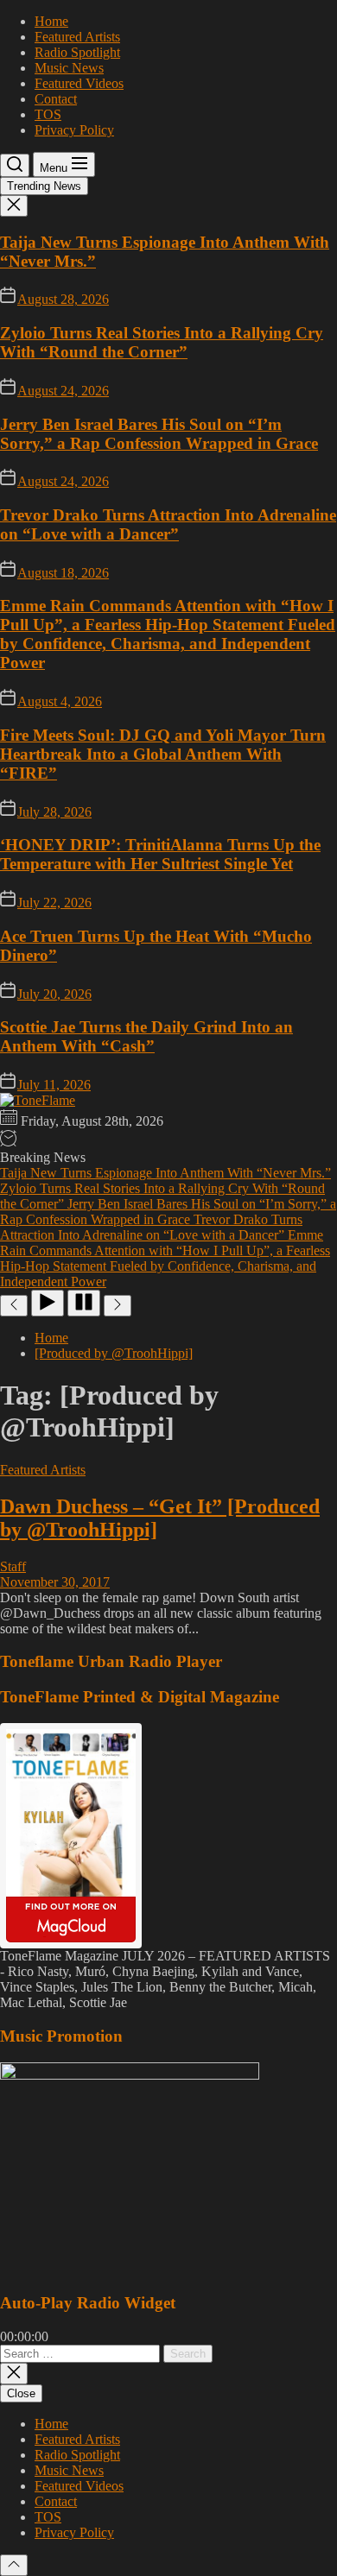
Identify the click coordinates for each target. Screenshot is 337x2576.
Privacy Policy (74, 130)
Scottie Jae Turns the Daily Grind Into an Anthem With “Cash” (146, 1036)
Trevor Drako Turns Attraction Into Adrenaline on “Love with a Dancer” (168, 524)
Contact (56, 99)
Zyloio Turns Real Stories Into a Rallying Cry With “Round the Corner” (162, 342)
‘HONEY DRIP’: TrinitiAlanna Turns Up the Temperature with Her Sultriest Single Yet (160, 854)
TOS (48, 114)
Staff (13, 1566)
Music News (69, 68)
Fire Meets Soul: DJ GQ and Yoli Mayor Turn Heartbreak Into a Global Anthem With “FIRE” (163, 754)
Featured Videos (79, 83)
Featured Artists (77, 37)
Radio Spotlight (77, 52)
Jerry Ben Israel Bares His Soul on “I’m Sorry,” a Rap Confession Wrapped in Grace (159, 434)
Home (51, 21)
